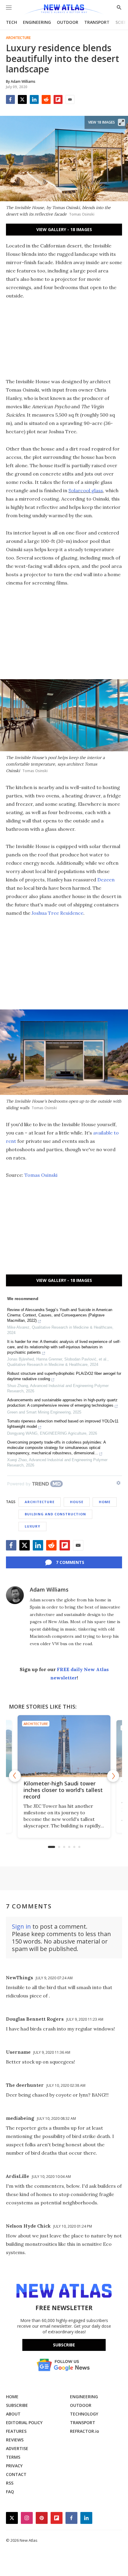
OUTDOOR (68, 22)
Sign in (21, 1926)
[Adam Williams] (15, 1595)
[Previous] (15, 1776)
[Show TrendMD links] (118, 1483)
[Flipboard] (58, 99)
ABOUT (13, 2414)
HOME (12, 2397)
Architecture (18, 38)
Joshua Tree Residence (57, 913)
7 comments (70, 1562)
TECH (11, 22)
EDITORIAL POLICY (24, 2423)
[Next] (113, 1776)
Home (105, 1502)
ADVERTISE (17, 2448)
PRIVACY (14, 2466)
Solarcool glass (86, 490)
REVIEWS (15, 2440)
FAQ (10, 2492)
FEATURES (16, 2431)
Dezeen (106, 880)
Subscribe (64, 2345)
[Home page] (64, 10)
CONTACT (16, 2474)
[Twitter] (22, 99)
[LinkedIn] (34, 99)
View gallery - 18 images (64, 229)
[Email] (70, 99)
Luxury (32, 1526)
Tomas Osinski (41, 1175)
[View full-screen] (121, 122)
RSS (10, 2483)
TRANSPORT (97, 22)
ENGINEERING (37, 22)
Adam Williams (49, 1589)
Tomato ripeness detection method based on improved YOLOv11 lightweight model (63, 1424)
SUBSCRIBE (17, 2405)
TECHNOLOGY (84, 2414)
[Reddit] (46, 99)
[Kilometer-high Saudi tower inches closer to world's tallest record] (64, 1746)
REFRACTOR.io (85, 2431)
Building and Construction (55, 1514)
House (77, 1502)
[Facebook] (10, 99)
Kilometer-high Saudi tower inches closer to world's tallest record (63, 1790)
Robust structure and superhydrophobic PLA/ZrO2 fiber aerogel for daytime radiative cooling (64, 1376)
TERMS (13, 2457)
